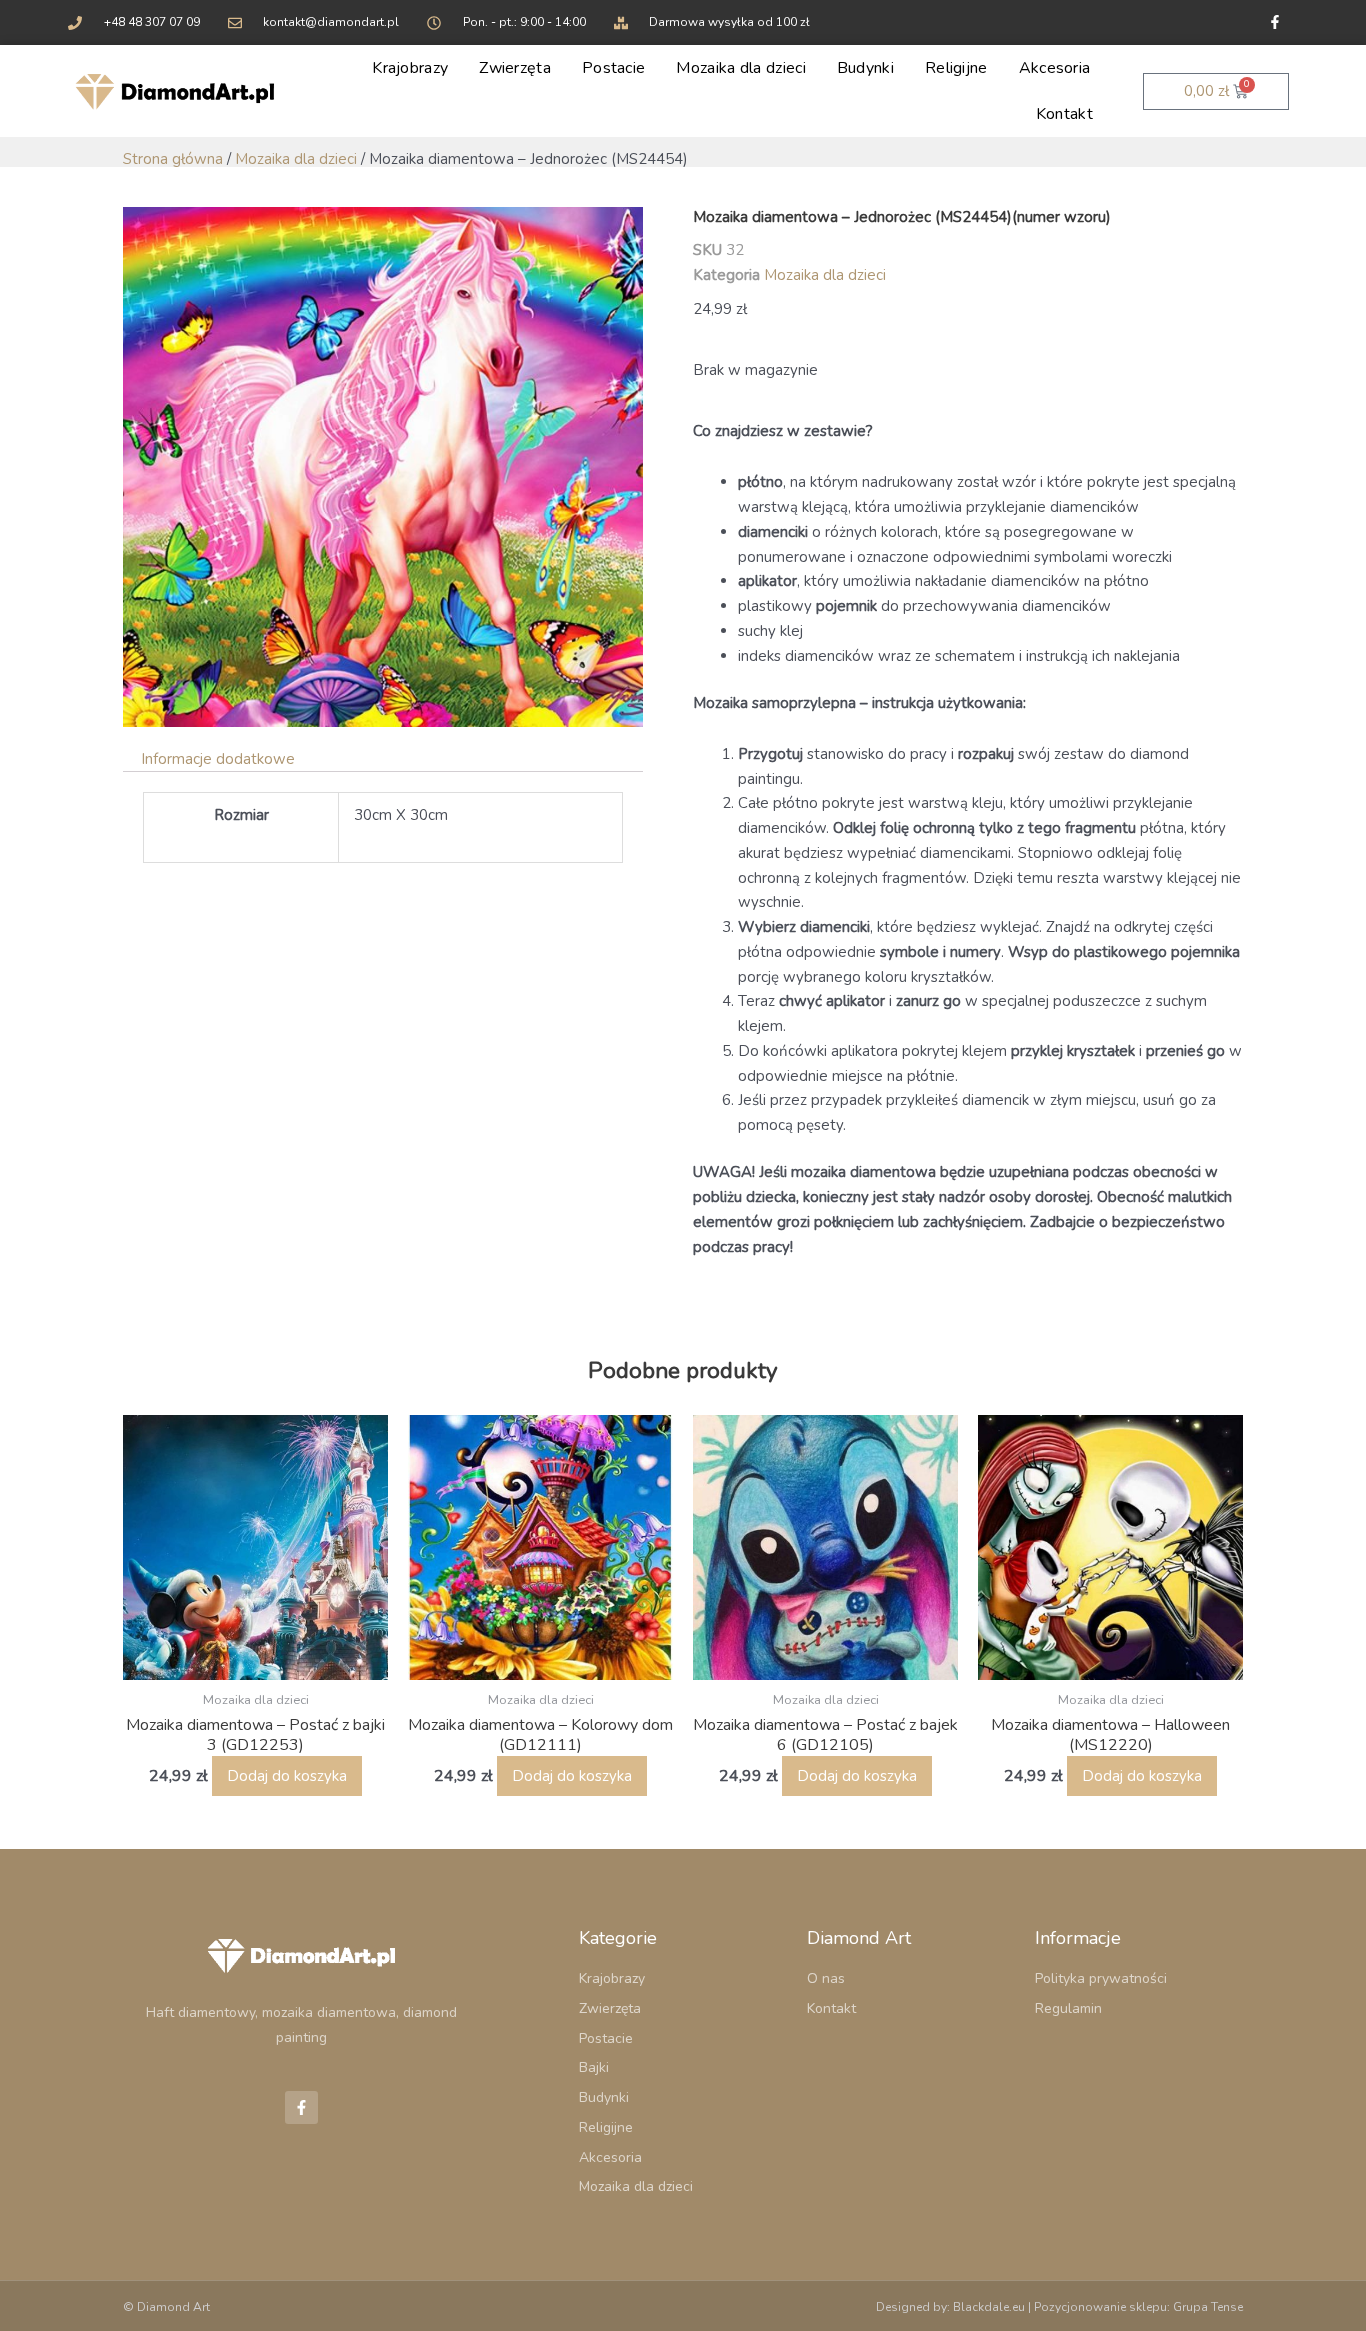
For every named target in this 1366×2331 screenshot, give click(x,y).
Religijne (956, 68)
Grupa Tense (1208, 2307)
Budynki (865, 68)
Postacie (613, 68)
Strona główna (173, 159)
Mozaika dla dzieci (740, 68)
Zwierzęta (515, 68)
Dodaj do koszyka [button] (287, 1776)
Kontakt (1064, 114)
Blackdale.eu (989, 2307)
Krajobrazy (410, 68)
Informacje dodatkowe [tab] (218, 759)
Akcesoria (1055, 68)
